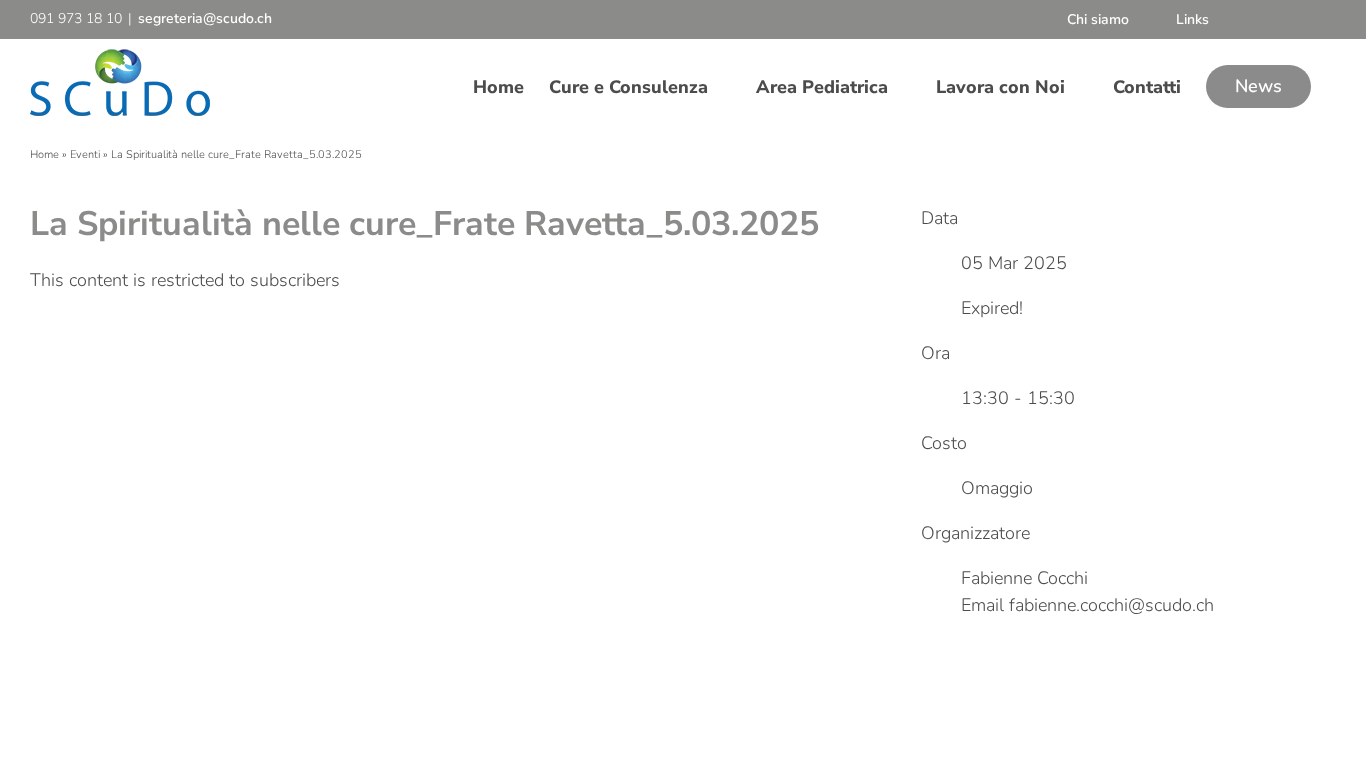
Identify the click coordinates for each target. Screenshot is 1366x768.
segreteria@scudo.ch (205, 18)
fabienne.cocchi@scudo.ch (1111, 605)
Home (44, 154)
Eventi (85, 154)
